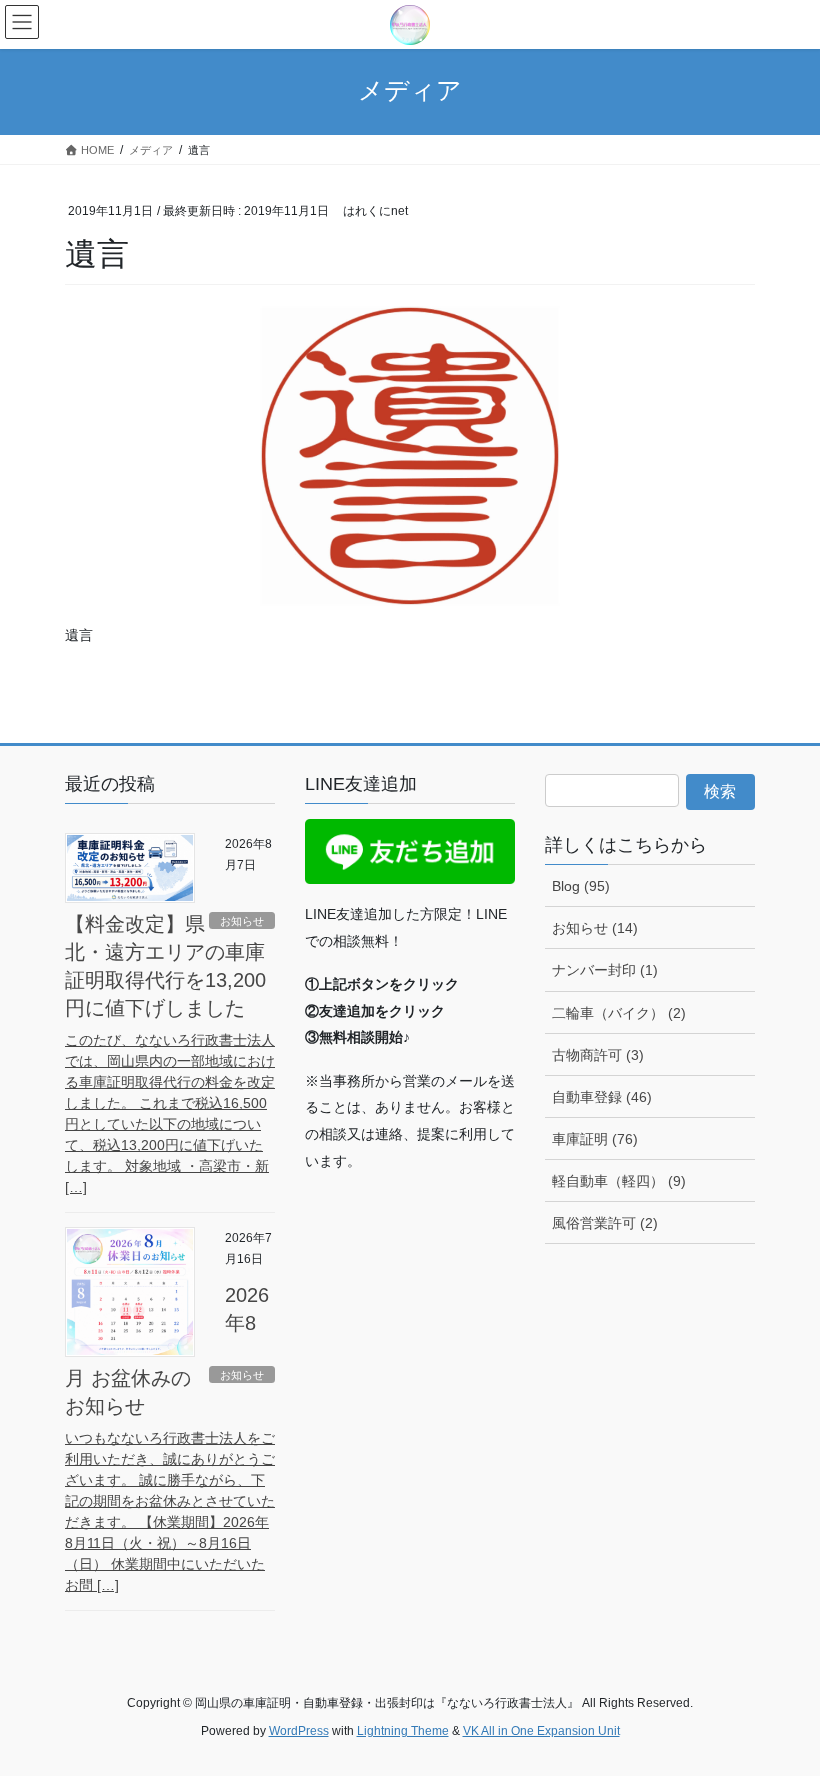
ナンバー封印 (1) (605, 970)
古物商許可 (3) (598, 1055)
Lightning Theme (403, 1731)
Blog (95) (581, 886)
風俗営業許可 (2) (605, 1223)
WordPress (299, 1731)
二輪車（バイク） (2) (619, 1013)
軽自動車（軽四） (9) (619, 1181)
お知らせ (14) (595, 928)
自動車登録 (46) (602, 1097)
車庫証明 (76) (595, 1139)
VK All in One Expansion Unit (541, 1731)
